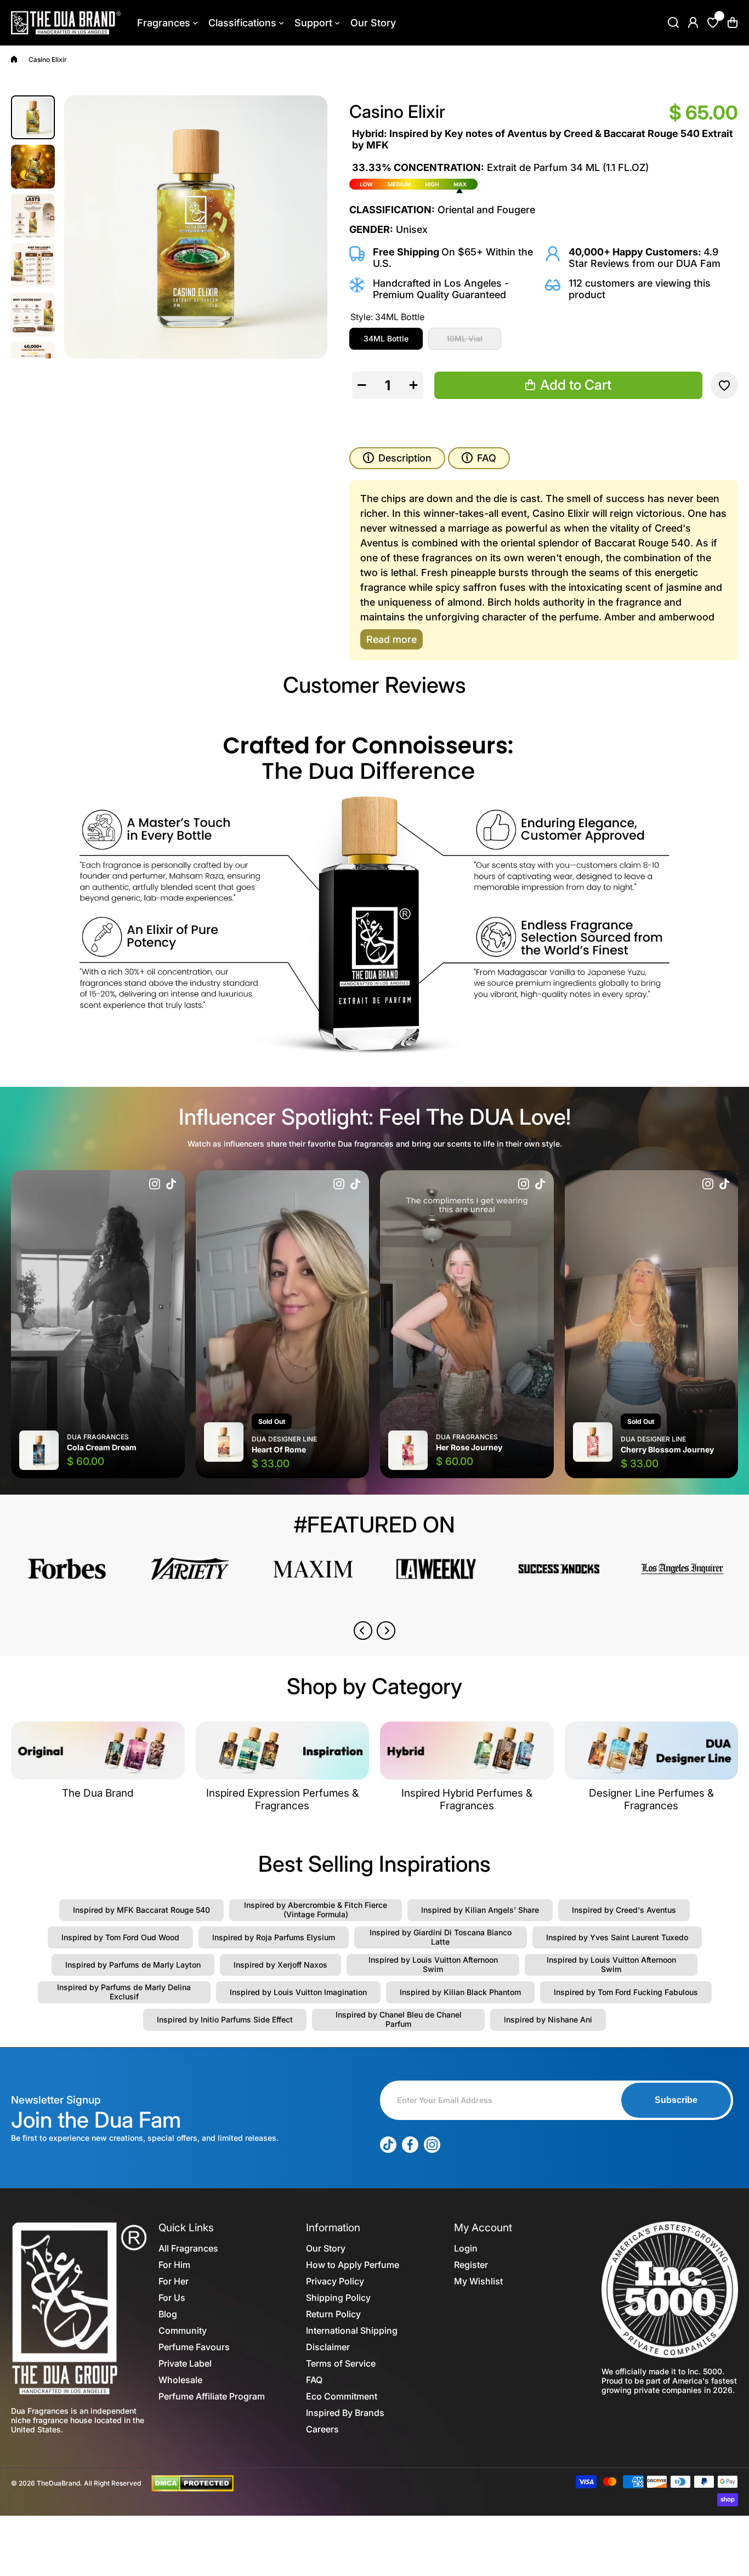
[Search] (673, 22)
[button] (733, 22)
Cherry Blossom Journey (667, 1449)
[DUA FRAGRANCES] (66, 23)
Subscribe (676, 2100)
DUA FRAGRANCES (98, 1437)
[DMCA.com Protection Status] (192, 2482)
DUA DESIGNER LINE (284, 1439)
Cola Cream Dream (102, 1447)
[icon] (155, 1185)
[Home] (14, 59)
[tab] (479, 458)
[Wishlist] (713, 22)
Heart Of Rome (279, 1449)
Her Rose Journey (469, 1447)
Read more (391, 639)
